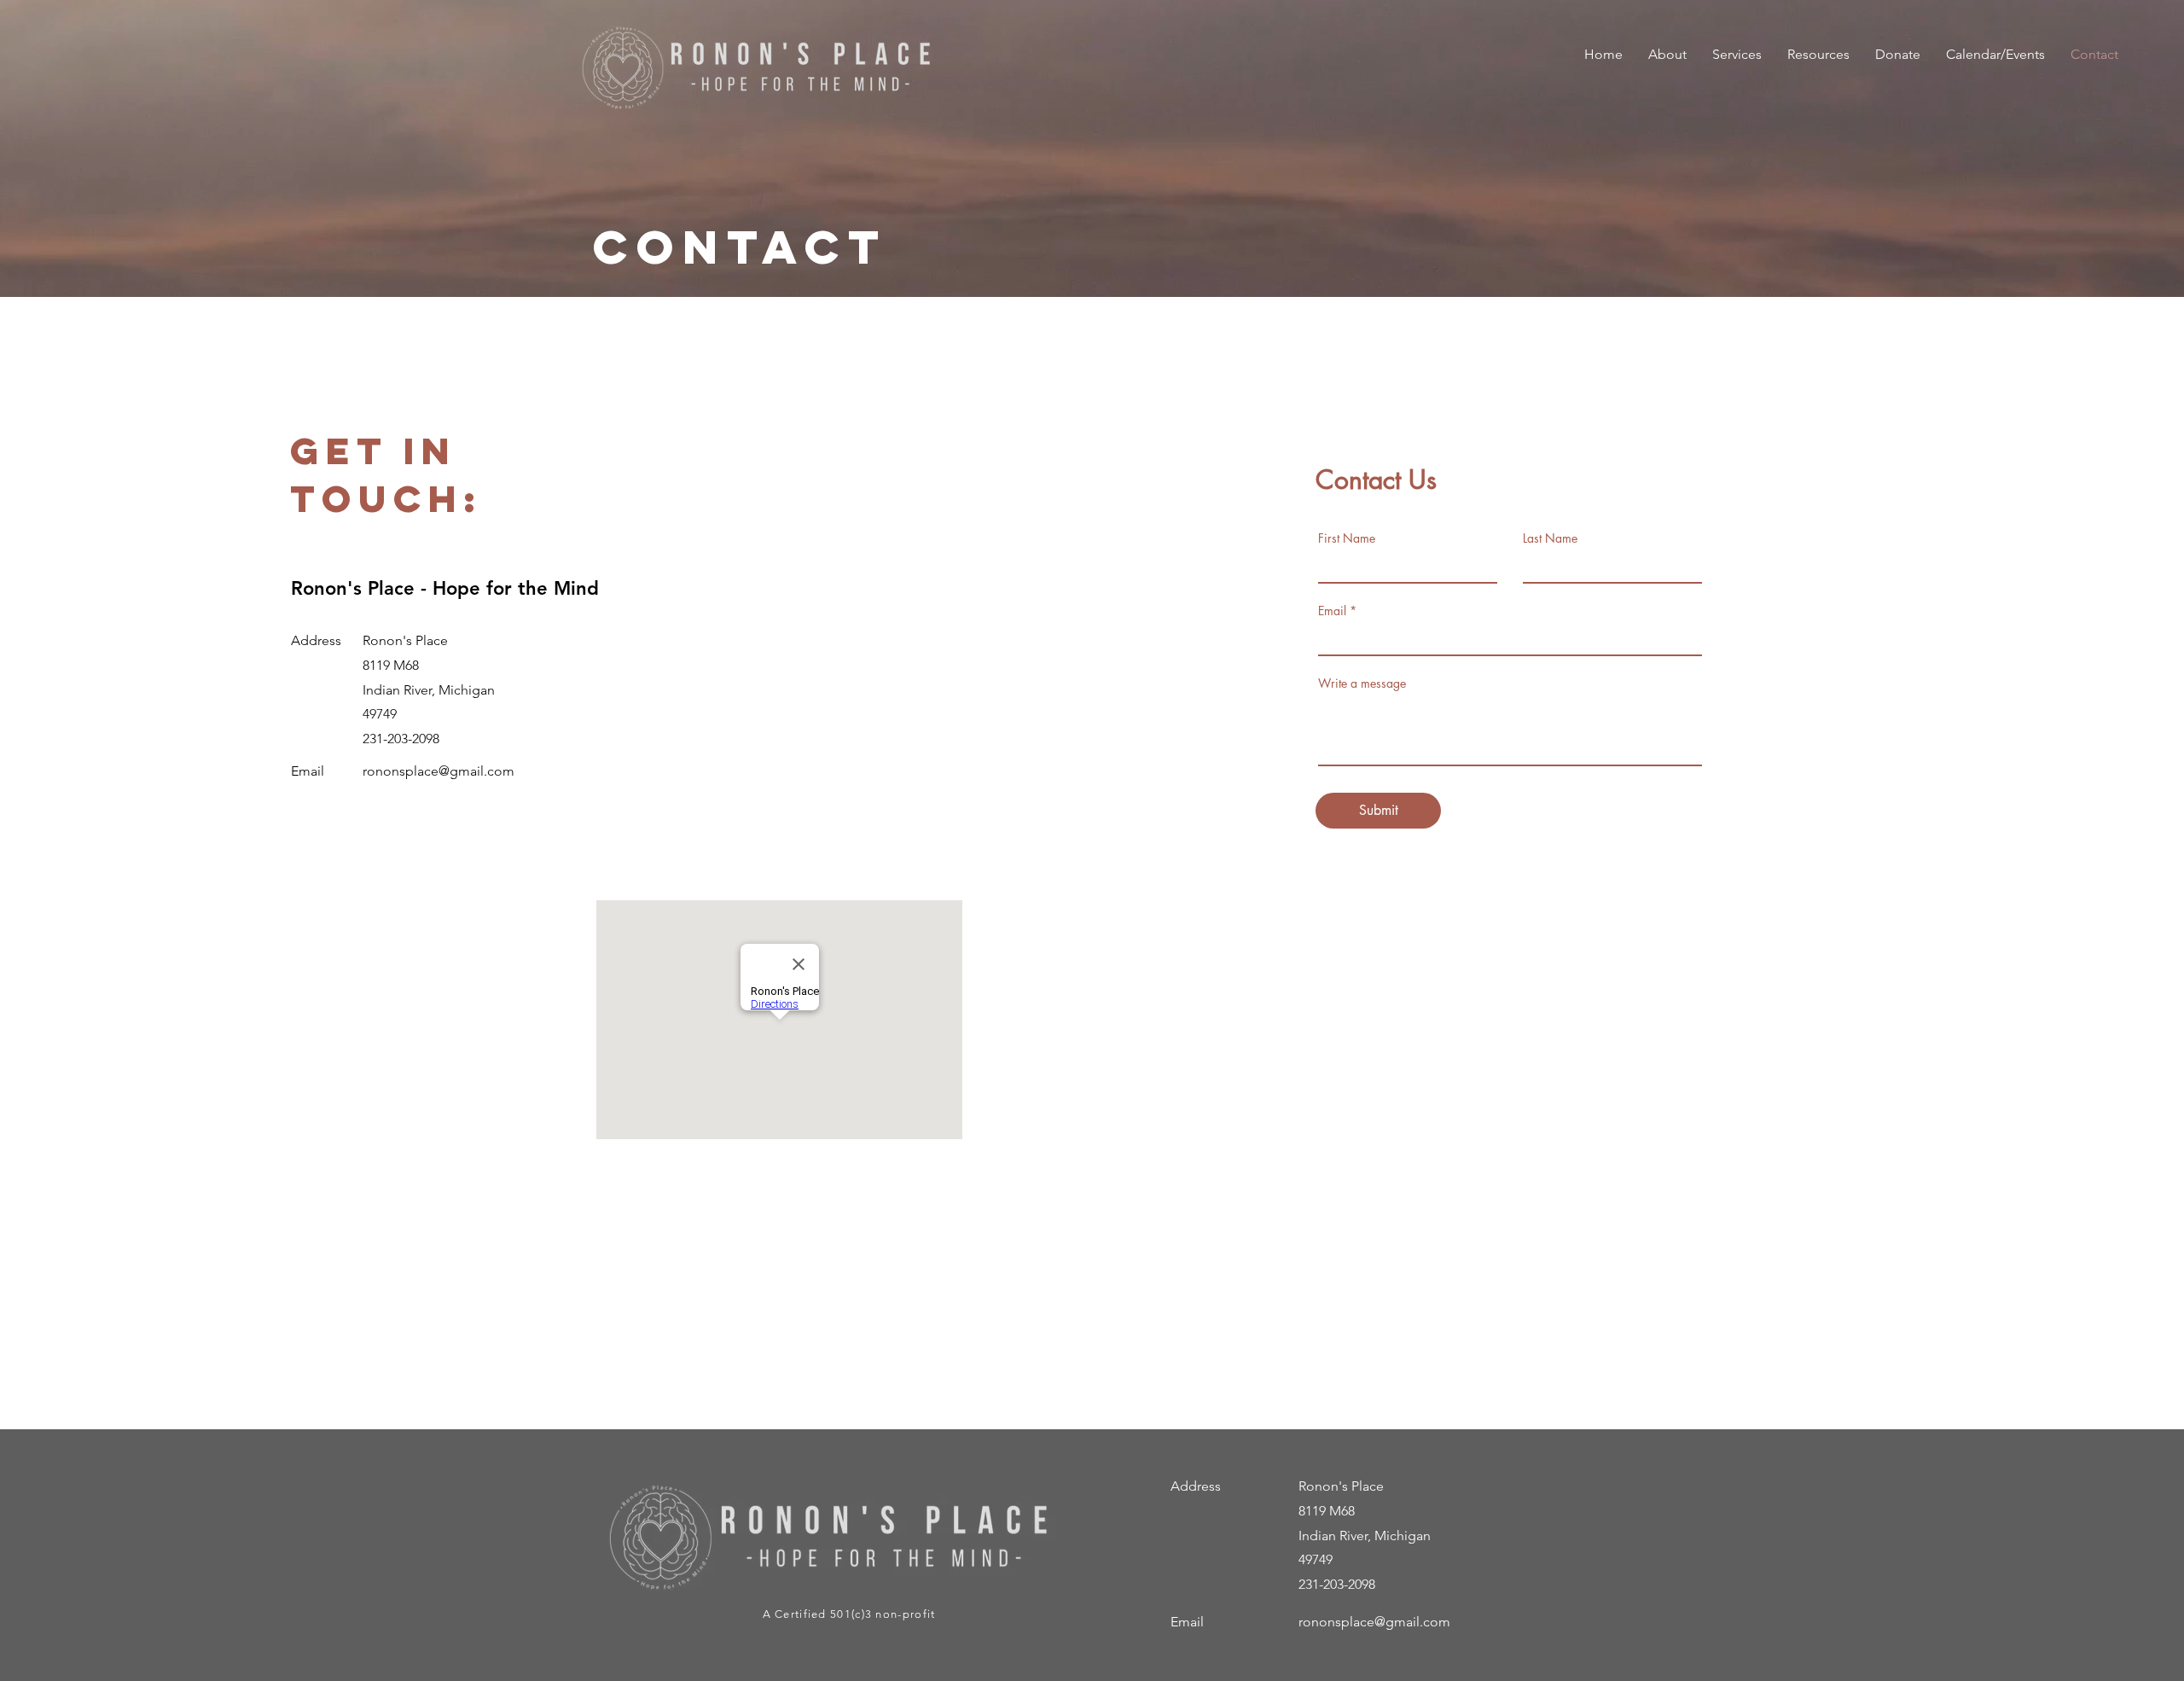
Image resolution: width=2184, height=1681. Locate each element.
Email (1332, 611)
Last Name (1550, 538)
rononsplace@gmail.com (439, 771)
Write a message (1362, 683)
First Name (1347, 538)
